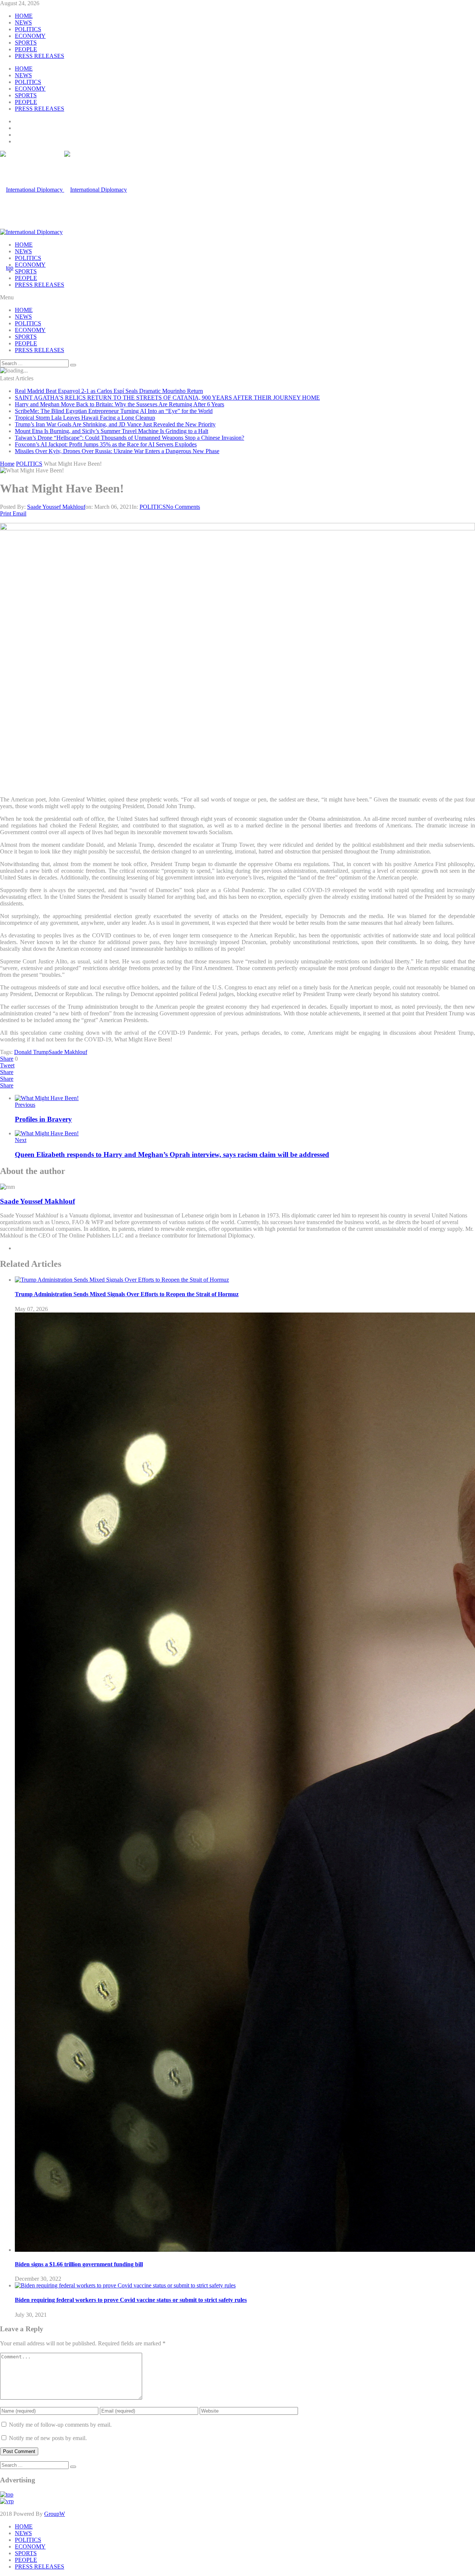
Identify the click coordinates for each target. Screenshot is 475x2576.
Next (21, 1140)
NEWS (23, 22)
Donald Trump (31, 1052)
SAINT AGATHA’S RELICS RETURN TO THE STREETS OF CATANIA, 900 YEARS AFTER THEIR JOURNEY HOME (167, 398)
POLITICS (28, 29)
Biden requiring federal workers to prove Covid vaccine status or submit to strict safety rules (131, 2300)
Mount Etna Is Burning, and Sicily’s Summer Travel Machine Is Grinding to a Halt (112, 431)
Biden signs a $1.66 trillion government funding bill (79, 2264)
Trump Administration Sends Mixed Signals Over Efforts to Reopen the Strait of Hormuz (127, 1294)
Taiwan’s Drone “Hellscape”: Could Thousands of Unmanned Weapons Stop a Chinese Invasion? (130, 438)
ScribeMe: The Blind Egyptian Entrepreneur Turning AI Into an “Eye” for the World (114, 411)
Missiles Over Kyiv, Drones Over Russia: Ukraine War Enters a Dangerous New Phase (117, 451)
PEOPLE (26, 49)
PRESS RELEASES (40, 56)
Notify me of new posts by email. (48, 2438)
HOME (24, 16)
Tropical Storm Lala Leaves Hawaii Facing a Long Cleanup (85, 418)
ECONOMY (30, 36)
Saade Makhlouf (68, 1052)
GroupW (55, 2514)
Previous (25, 1105)
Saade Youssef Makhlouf (56, 507)
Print (6, 513)
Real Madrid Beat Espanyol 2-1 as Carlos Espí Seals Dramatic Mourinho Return (109, 391)
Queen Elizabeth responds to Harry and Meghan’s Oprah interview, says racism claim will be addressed (172, 1154)
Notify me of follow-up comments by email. (60, 2425)
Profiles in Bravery (43, 1119)
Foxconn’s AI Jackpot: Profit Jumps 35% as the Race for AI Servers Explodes (106, 444)
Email (19, 513)
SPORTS (26, 43)
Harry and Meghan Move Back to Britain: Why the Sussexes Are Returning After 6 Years (119, 404)
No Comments (183, 507)
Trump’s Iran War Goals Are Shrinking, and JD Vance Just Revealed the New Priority (115, 424)
